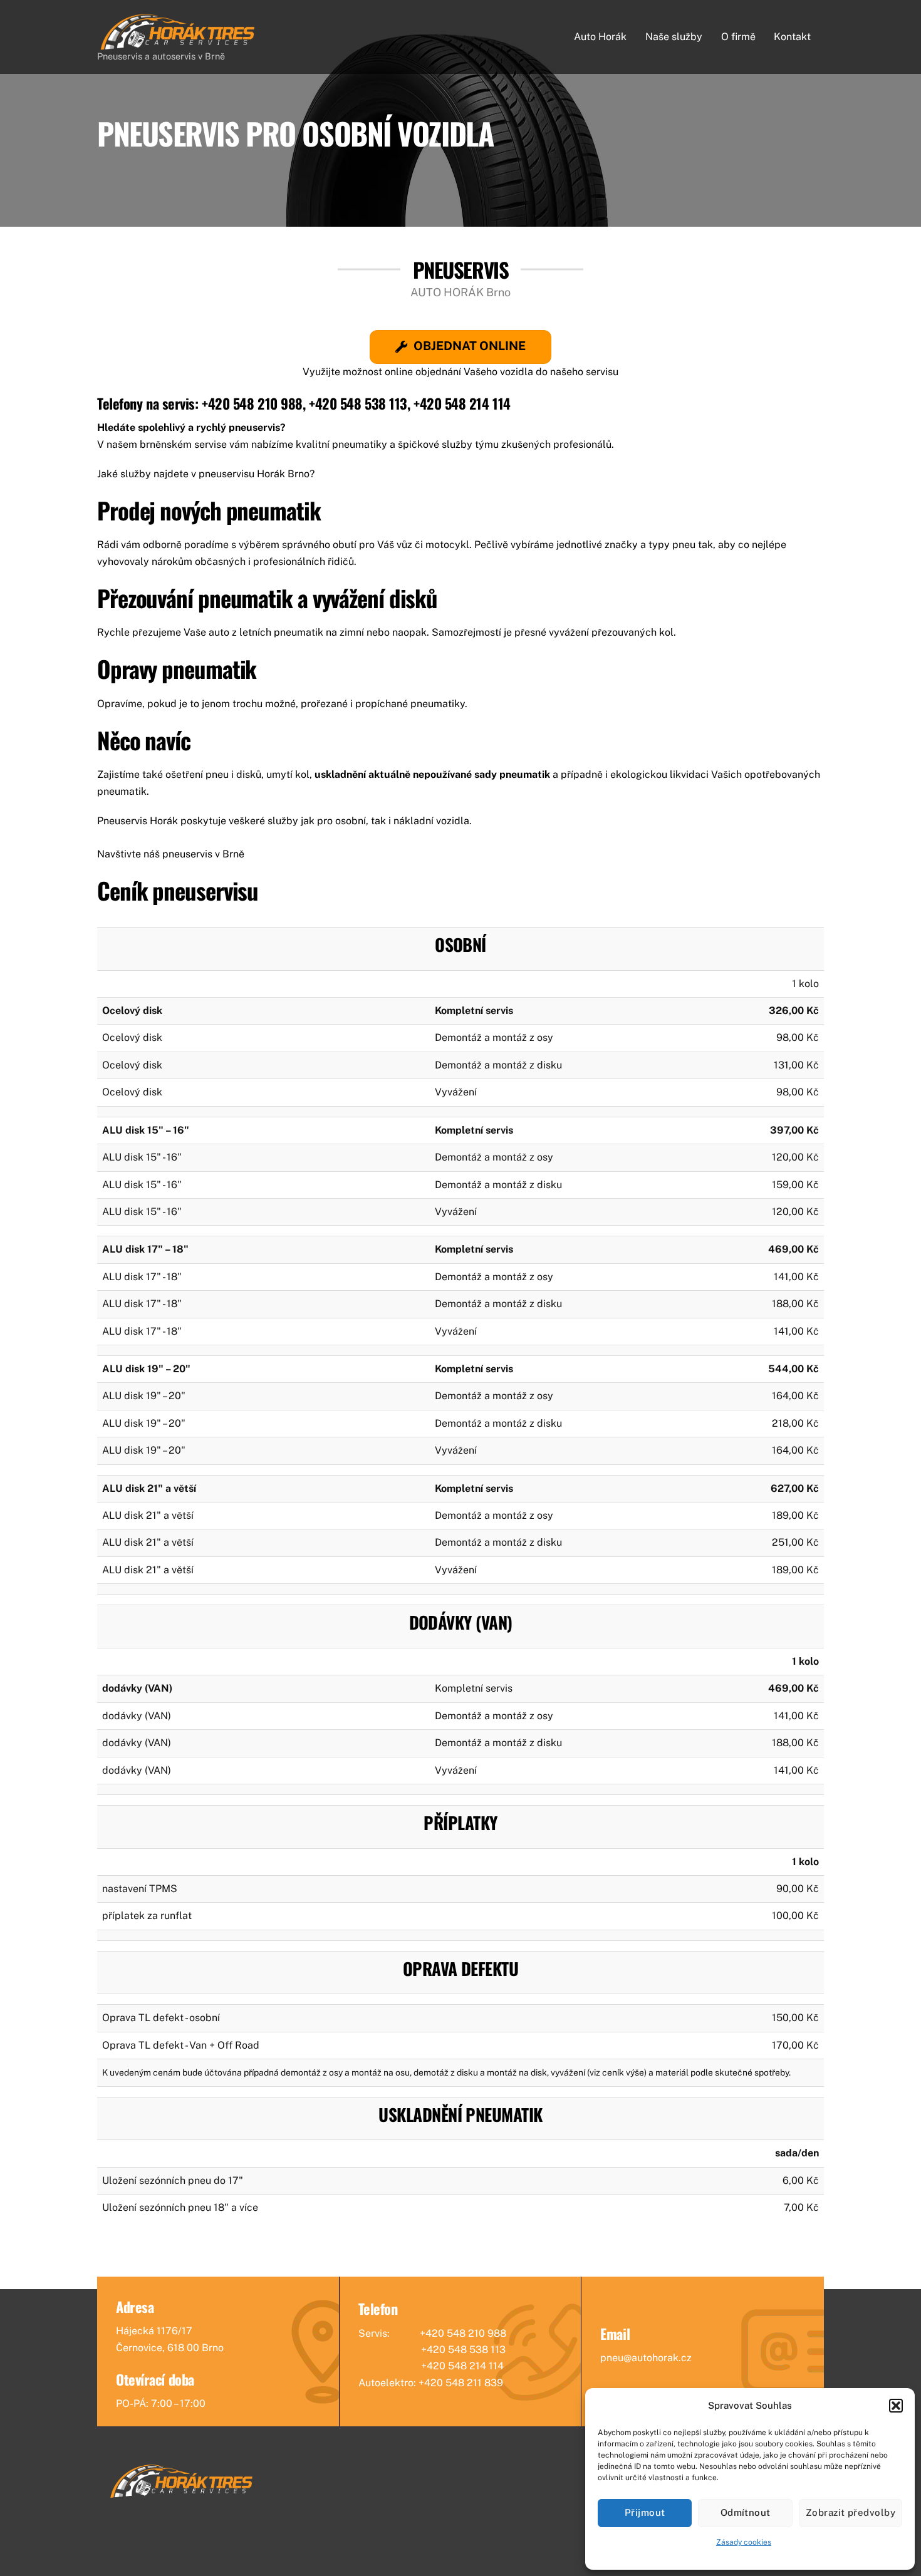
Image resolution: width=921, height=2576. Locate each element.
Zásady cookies (744, 2542)
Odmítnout (746, 2512)
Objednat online (470, 346)
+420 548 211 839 (461, 2383)
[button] (896, 2406)
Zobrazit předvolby (851, 2512)
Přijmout (645, 2512)
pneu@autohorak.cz (646, 2358)
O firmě (738, 37)
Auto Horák (600, 37)
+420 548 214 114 (462, 403)
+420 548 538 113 (358, 403)
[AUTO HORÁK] (178, 46)
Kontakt (792, 37)
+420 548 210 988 (252, 403)
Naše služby (674, 37)
